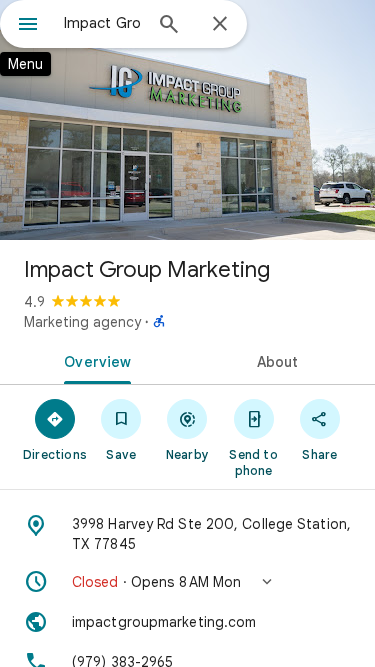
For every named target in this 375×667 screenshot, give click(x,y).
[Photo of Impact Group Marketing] (187, 120)
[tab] (94, 360)
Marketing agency (82, 322)
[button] (187, 582)
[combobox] (102, 23)
